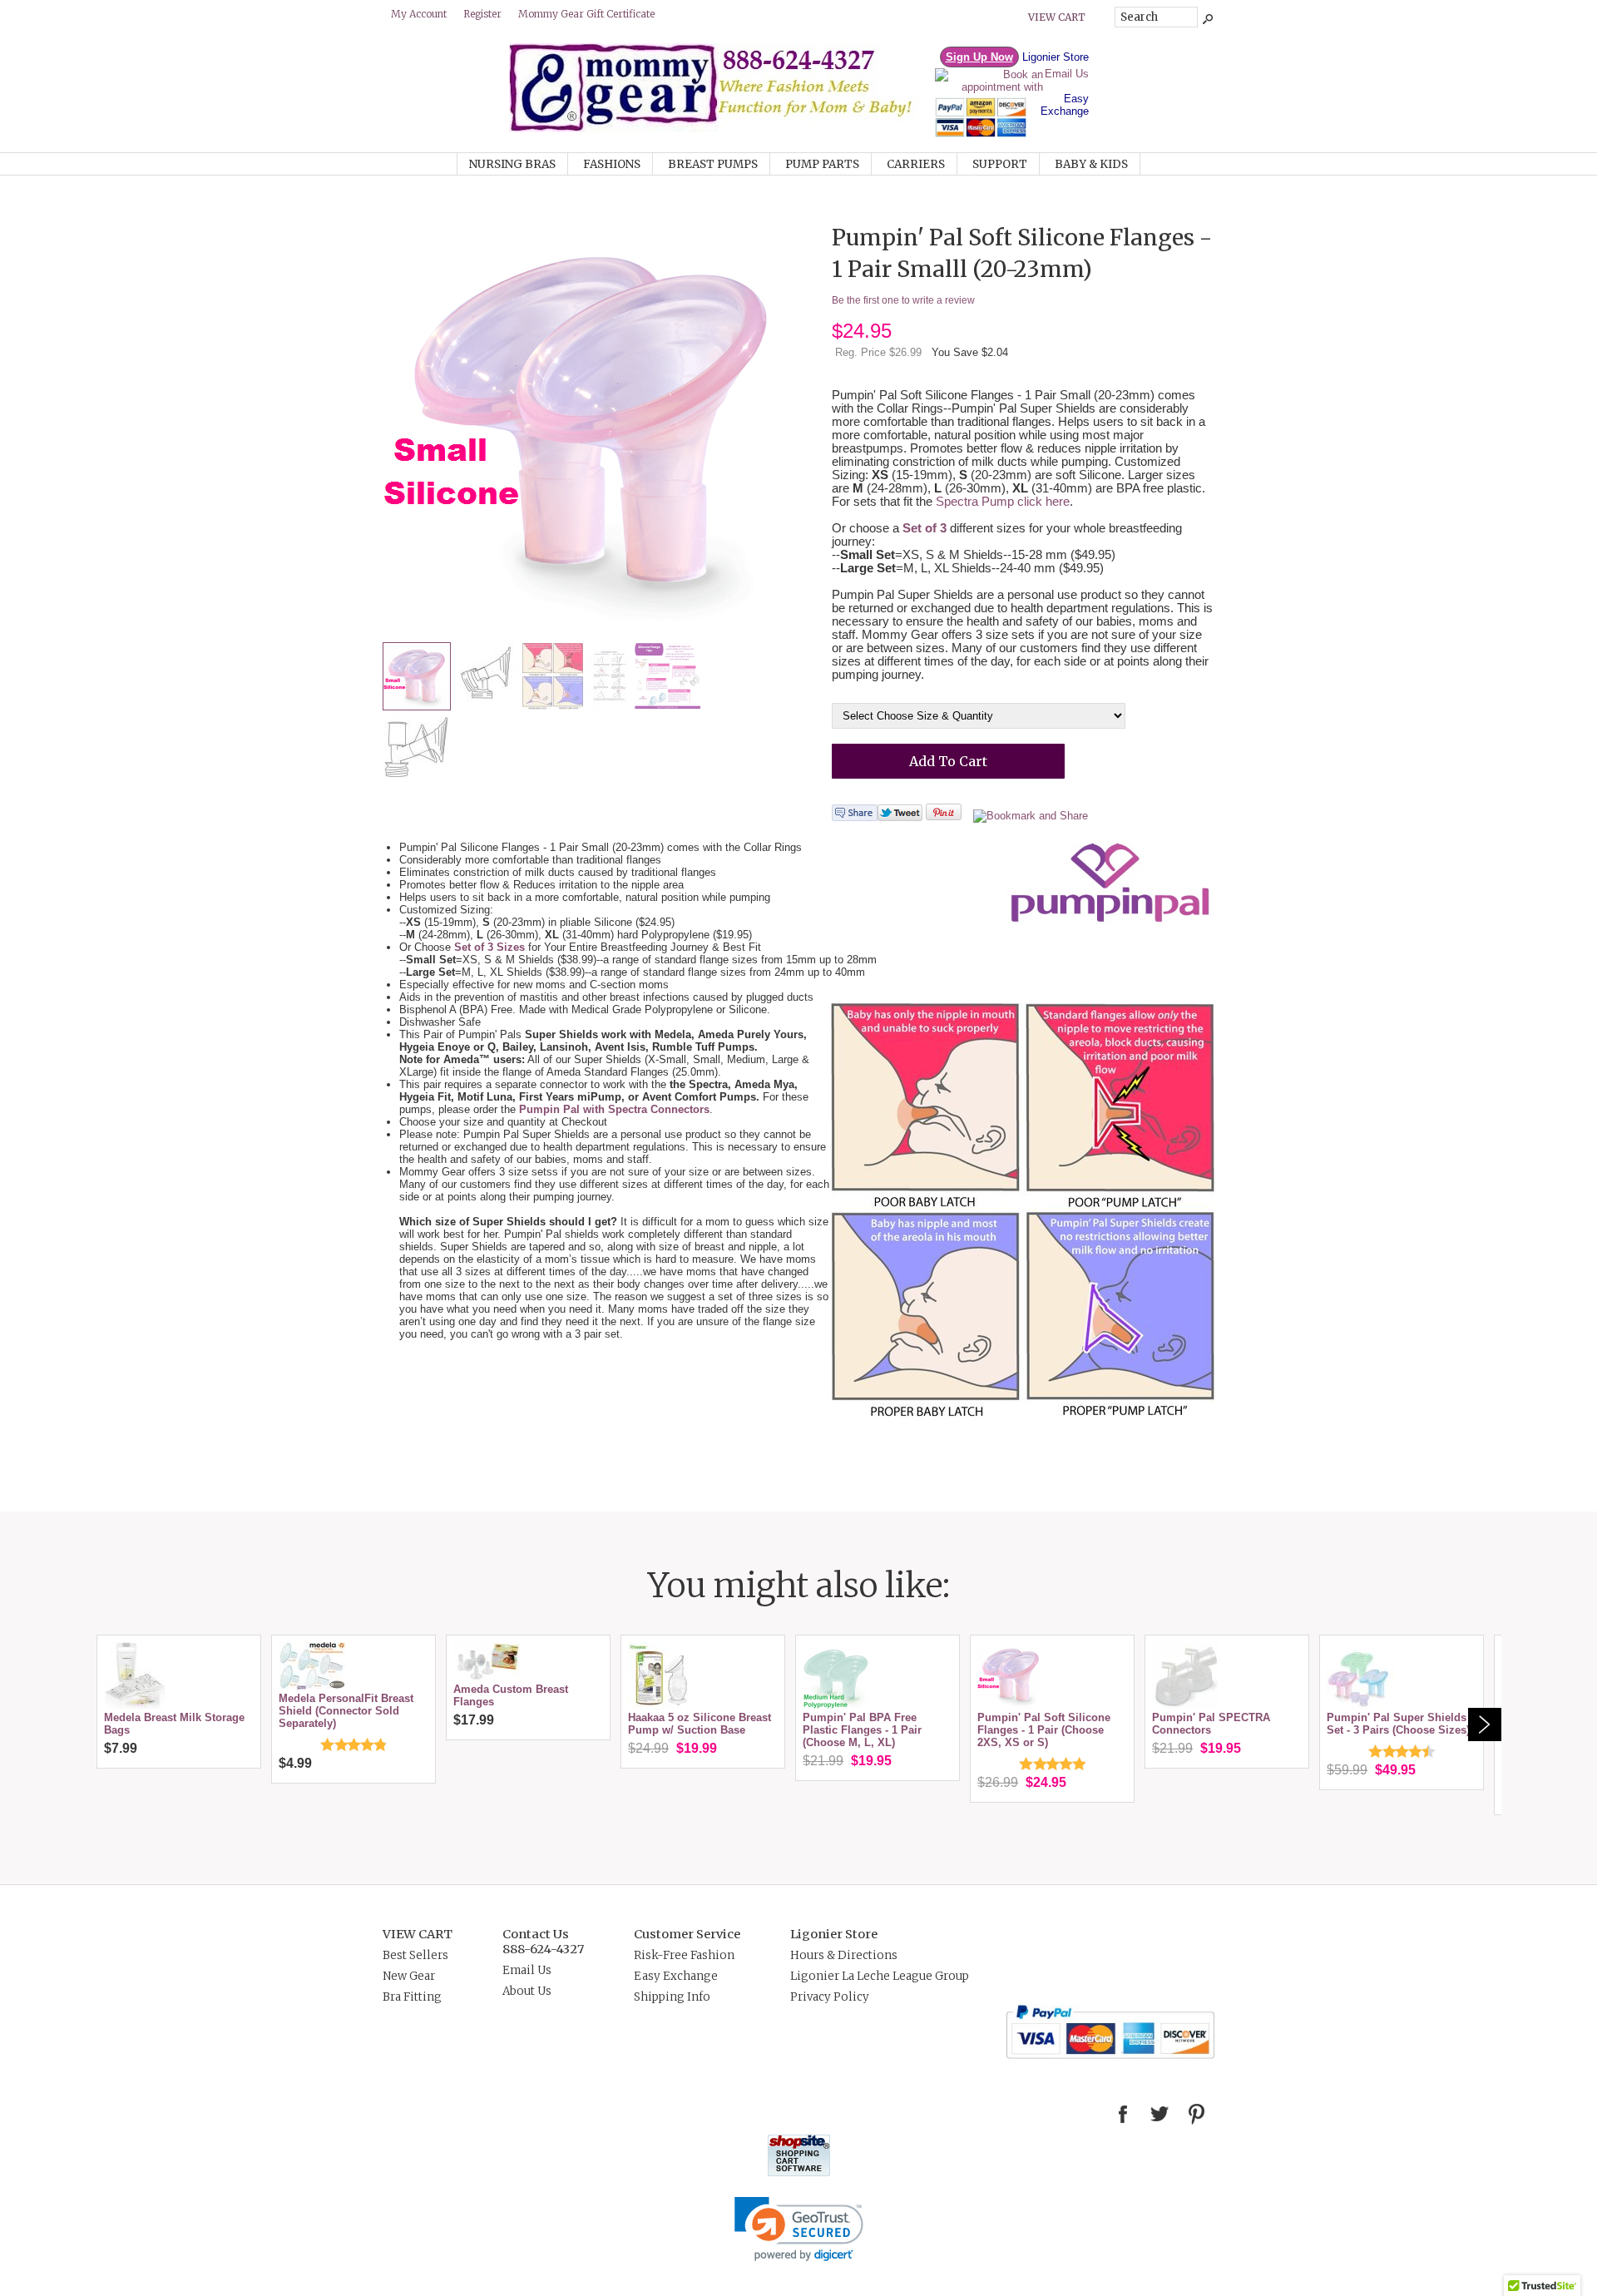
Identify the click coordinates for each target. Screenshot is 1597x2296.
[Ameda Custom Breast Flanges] (487, 1677)
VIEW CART (418, 1934)
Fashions (612, 164)
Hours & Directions (844, 1955)
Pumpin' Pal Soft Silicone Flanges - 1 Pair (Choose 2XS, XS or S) (1044, 1730)
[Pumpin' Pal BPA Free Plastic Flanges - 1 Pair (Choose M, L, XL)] (836, 1705)
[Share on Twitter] (900, 817)
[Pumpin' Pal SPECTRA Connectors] (1185, 1705)
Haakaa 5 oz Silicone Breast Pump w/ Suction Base (700, 1724)
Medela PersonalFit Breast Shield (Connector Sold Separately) (346, 1711)
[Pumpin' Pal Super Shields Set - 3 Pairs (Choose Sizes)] (1360, 1705)
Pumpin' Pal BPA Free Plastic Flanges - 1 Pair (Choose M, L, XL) (862, 1730)
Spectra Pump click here (1003, 502)
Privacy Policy (830, 1997)
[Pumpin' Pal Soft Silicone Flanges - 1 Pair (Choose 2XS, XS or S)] (1011, 1705)
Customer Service (687, 1934)
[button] (799, 2229)
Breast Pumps (713, 164)
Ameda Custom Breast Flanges (511, 1695)
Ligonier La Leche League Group (880, 1976)
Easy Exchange (1065, 105)
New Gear (409, 1976)
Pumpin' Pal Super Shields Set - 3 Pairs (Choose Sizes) (1398, 1724)
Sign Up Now (979, 57)
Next (1485, 1724)
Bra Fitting (412, 1997)
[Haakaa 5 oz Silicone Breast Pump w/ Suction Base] (661, 1705)
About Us (527, 1991)
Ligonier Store (1056, 57)
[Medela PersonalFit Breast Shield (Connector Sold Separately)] (312, 1686)
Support (1000, 164)
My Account (419, 14)
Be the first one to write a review (903, 300)
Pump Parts (822, 164)
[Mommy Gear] (721, 129)
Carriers (916, 164)
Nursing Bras (512, 164)
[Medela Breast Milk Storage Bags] (135, 1705)
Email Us (1067, 74)
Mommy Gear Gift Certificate (586, 14)
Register (482, 14)
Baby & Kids (1091, 164)
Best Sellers (415, 1955)
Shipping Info (672, 1997)
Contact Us (536, 1934)
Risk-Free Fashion (684, 1955)
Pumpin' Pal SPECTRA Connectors (1211, 1724)
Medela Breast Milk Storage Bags (174, 1724)
